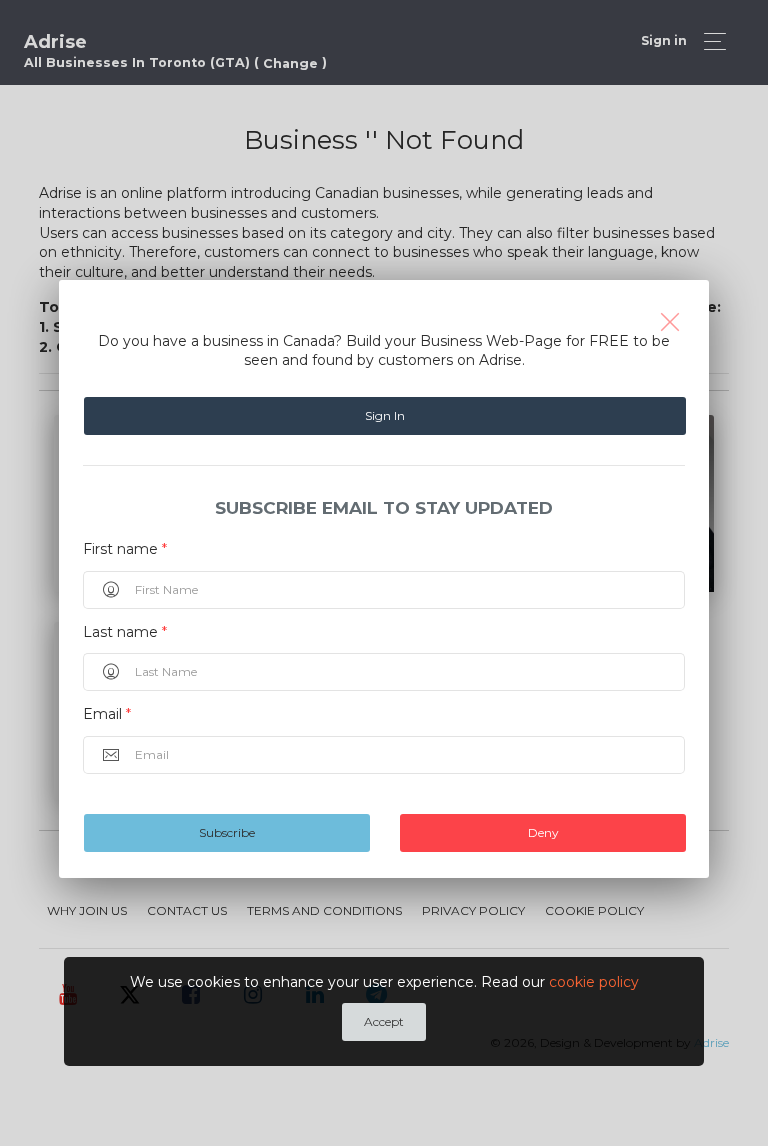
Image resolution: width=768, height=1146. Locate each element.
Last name (125, 632)
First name (125, 549)
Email (107, 714)
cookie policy (594, 982)
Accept (384, 1021)
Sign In (385, 415)
